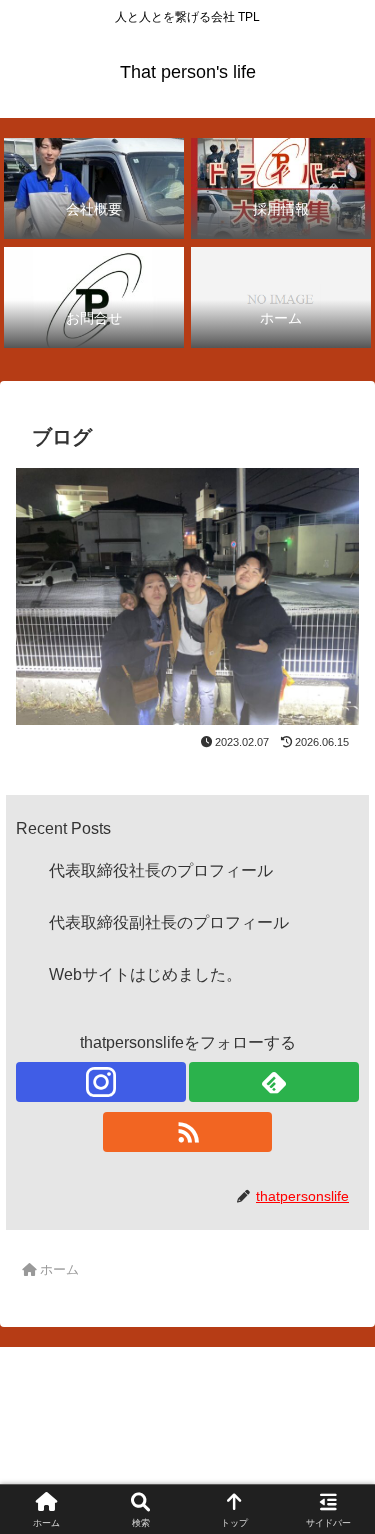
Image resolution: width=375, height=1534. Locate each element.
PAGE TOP (344, 1471)
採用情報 (98, 1470)
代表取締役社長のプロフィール (161, 870)
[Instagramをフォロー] (101, 1082)
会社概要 (277, 1470)
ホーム (98, 1441)
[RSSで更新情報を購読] (188, 1132)
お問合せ (277, 1441)
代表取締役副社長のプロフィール (169, 922)
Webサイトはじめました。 (145, 974)
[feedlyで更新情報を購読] (274, 1082)
